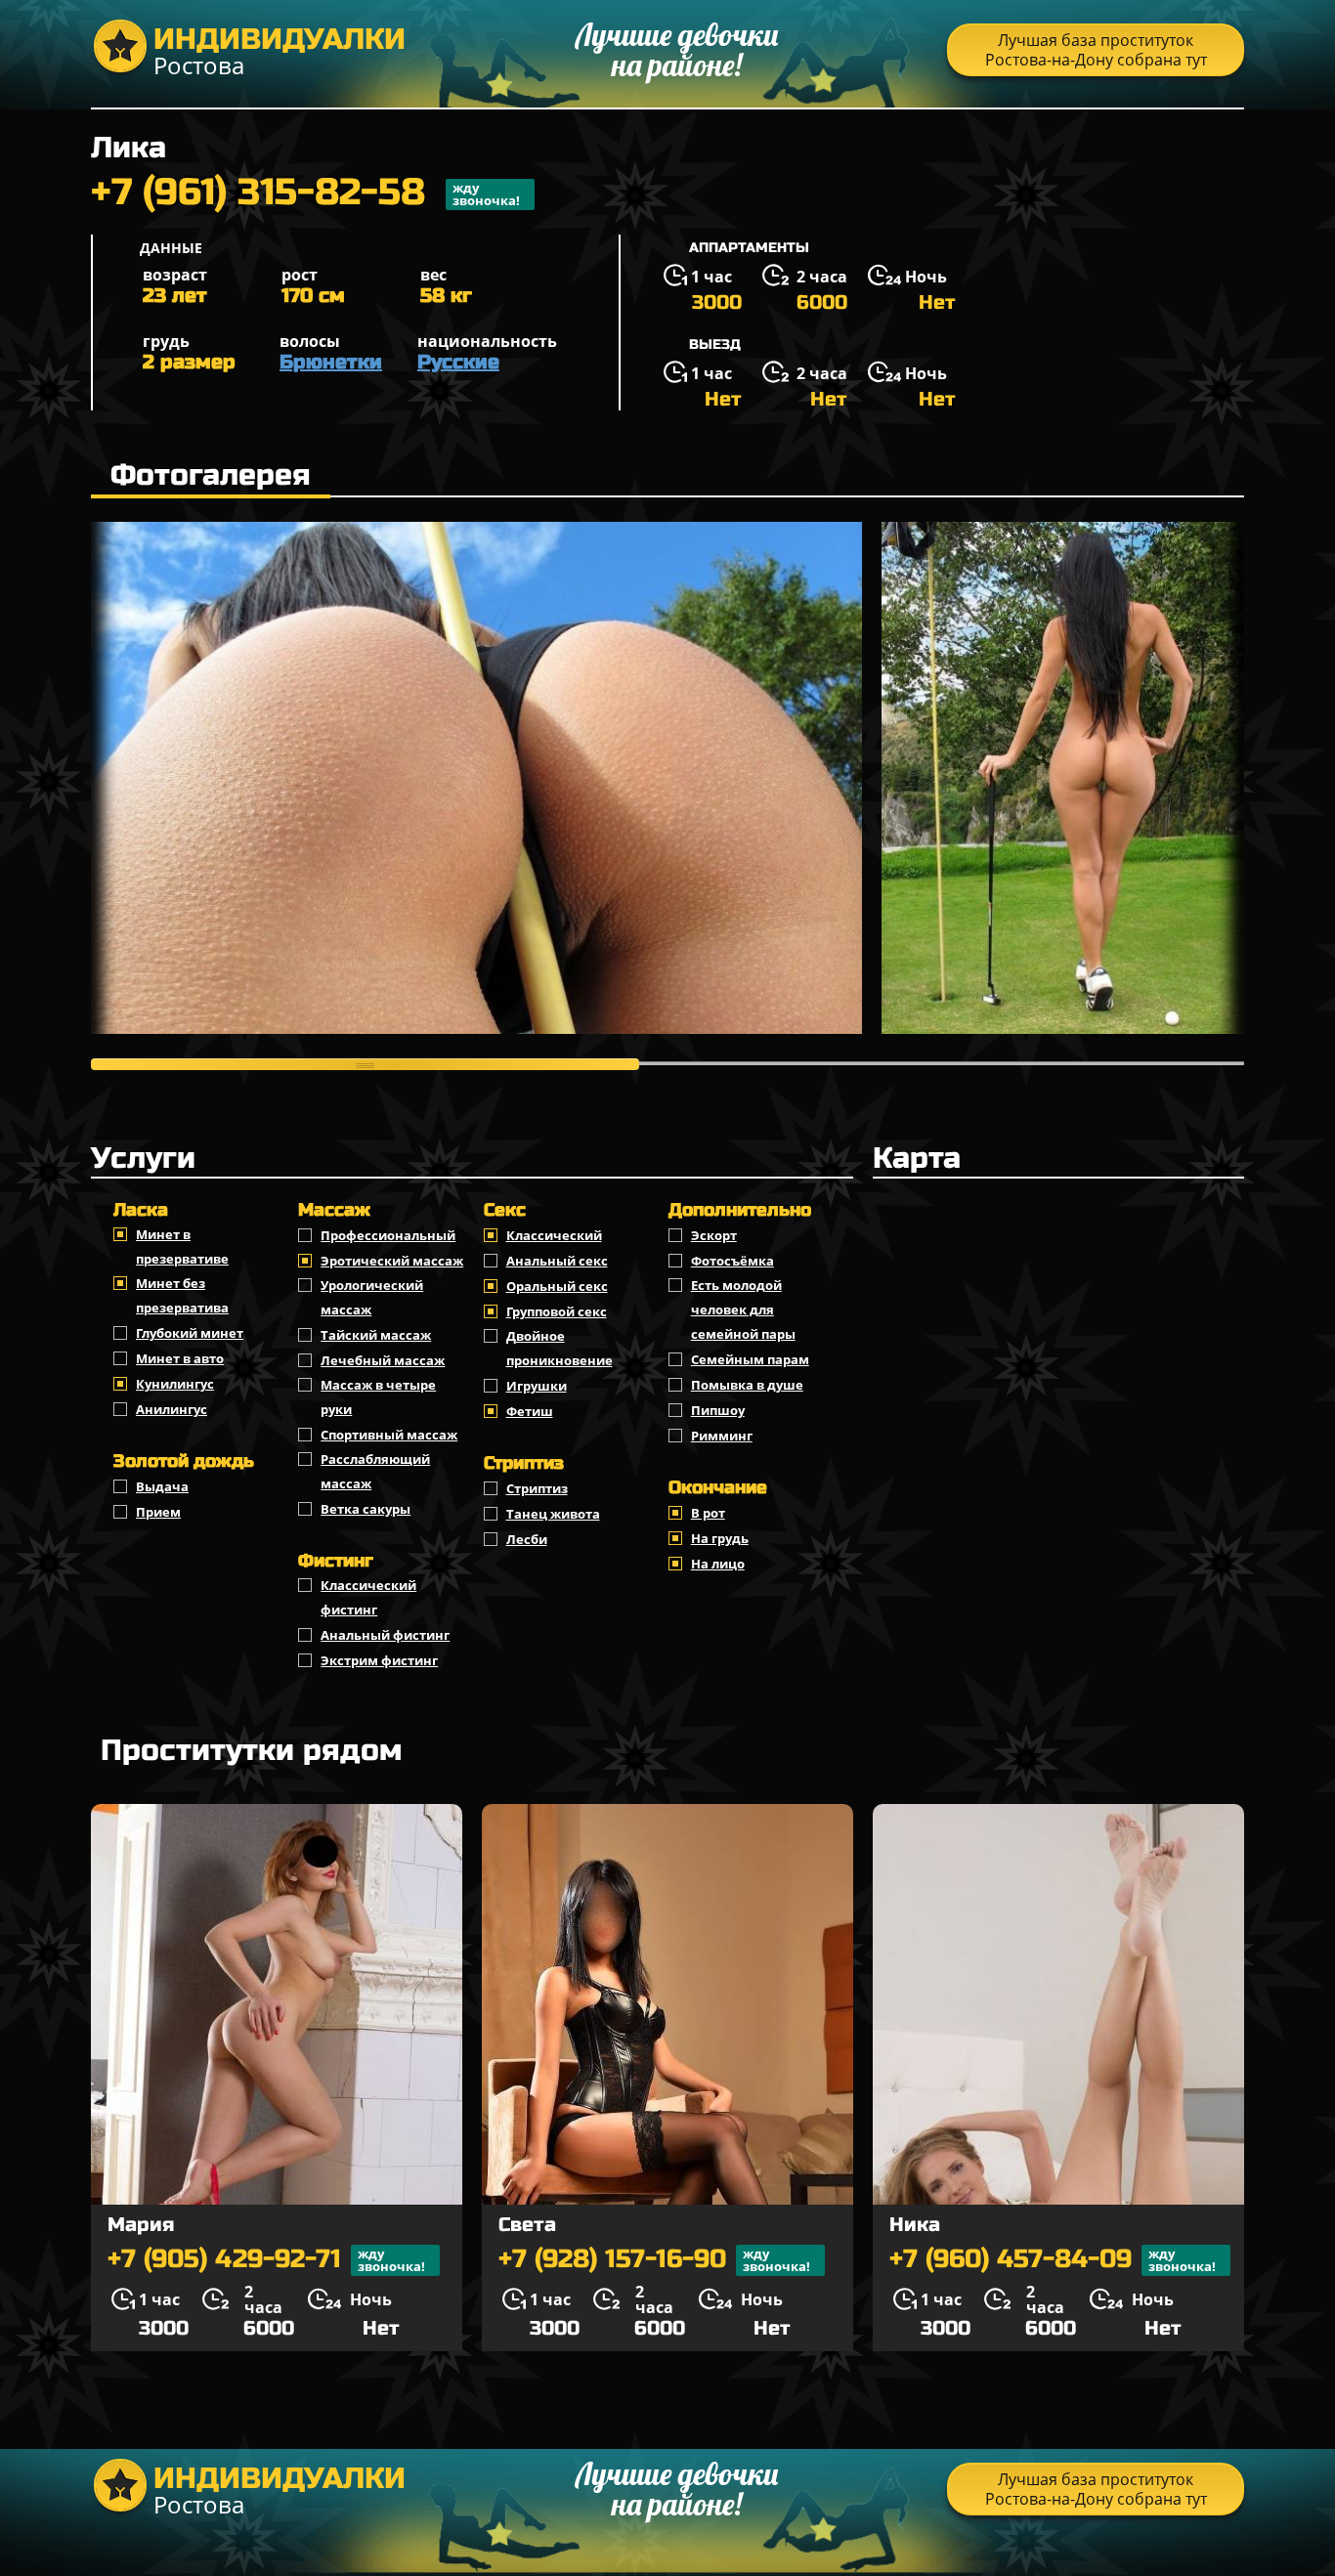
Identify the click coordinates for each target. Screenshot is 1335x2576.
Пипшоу (718, 1410)
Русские (458, 362)
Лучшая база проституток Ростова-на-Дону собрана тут (1096, 50)
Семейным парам (750, 1359)
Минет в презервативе (182, 1246)
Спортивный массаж (389, 1435)
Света (527, 2225)
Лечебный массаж (383, 1360)
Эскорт (714, 1235)
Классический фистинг (368, 1597)
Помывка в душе (747, 1385)
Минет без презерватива (182, 1295)
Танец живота (553, 1514)
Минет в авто (180, 1358)
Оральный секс (557, 1286)
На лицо (718, 1564)
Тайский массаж (376, 1335)
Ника (915, 2225)
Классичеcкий (554, 1235)
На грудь (720, 1538)
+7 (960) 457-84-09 (1053, 2260)
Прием (158, 1512)
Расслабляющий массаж (375, 1471)
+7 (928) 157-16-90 (654, 2260)
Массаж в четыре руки (378, 1397)
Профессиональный (388, 1235)
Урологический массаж (372, 1297)
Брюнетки (331, 362)
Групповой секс (557, 1311)
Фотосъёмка (732, 1261)
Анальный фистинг (385, 1635)
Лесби (527, 1539)
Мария (141, 2225)
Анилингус (172, 1409)
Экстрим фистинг (379, 1660)
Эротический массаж (392, 1261)
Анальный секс (557, 1261)
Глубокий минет (190, 1333)
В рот (708, 1513)
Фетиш (530, 1411)
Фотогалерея (211, 475)
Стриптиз (537, 1488)
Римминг (722, 1436)
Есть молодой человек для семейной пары (743, 1309)
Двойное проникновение (560, 1348)
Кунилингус (175, 1384)
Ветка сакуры (366, 1509)
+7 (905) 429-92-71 (266, 2260)
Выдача (162, 1486)
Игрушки (537, 1386)
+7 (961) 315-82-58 (305, 194)
